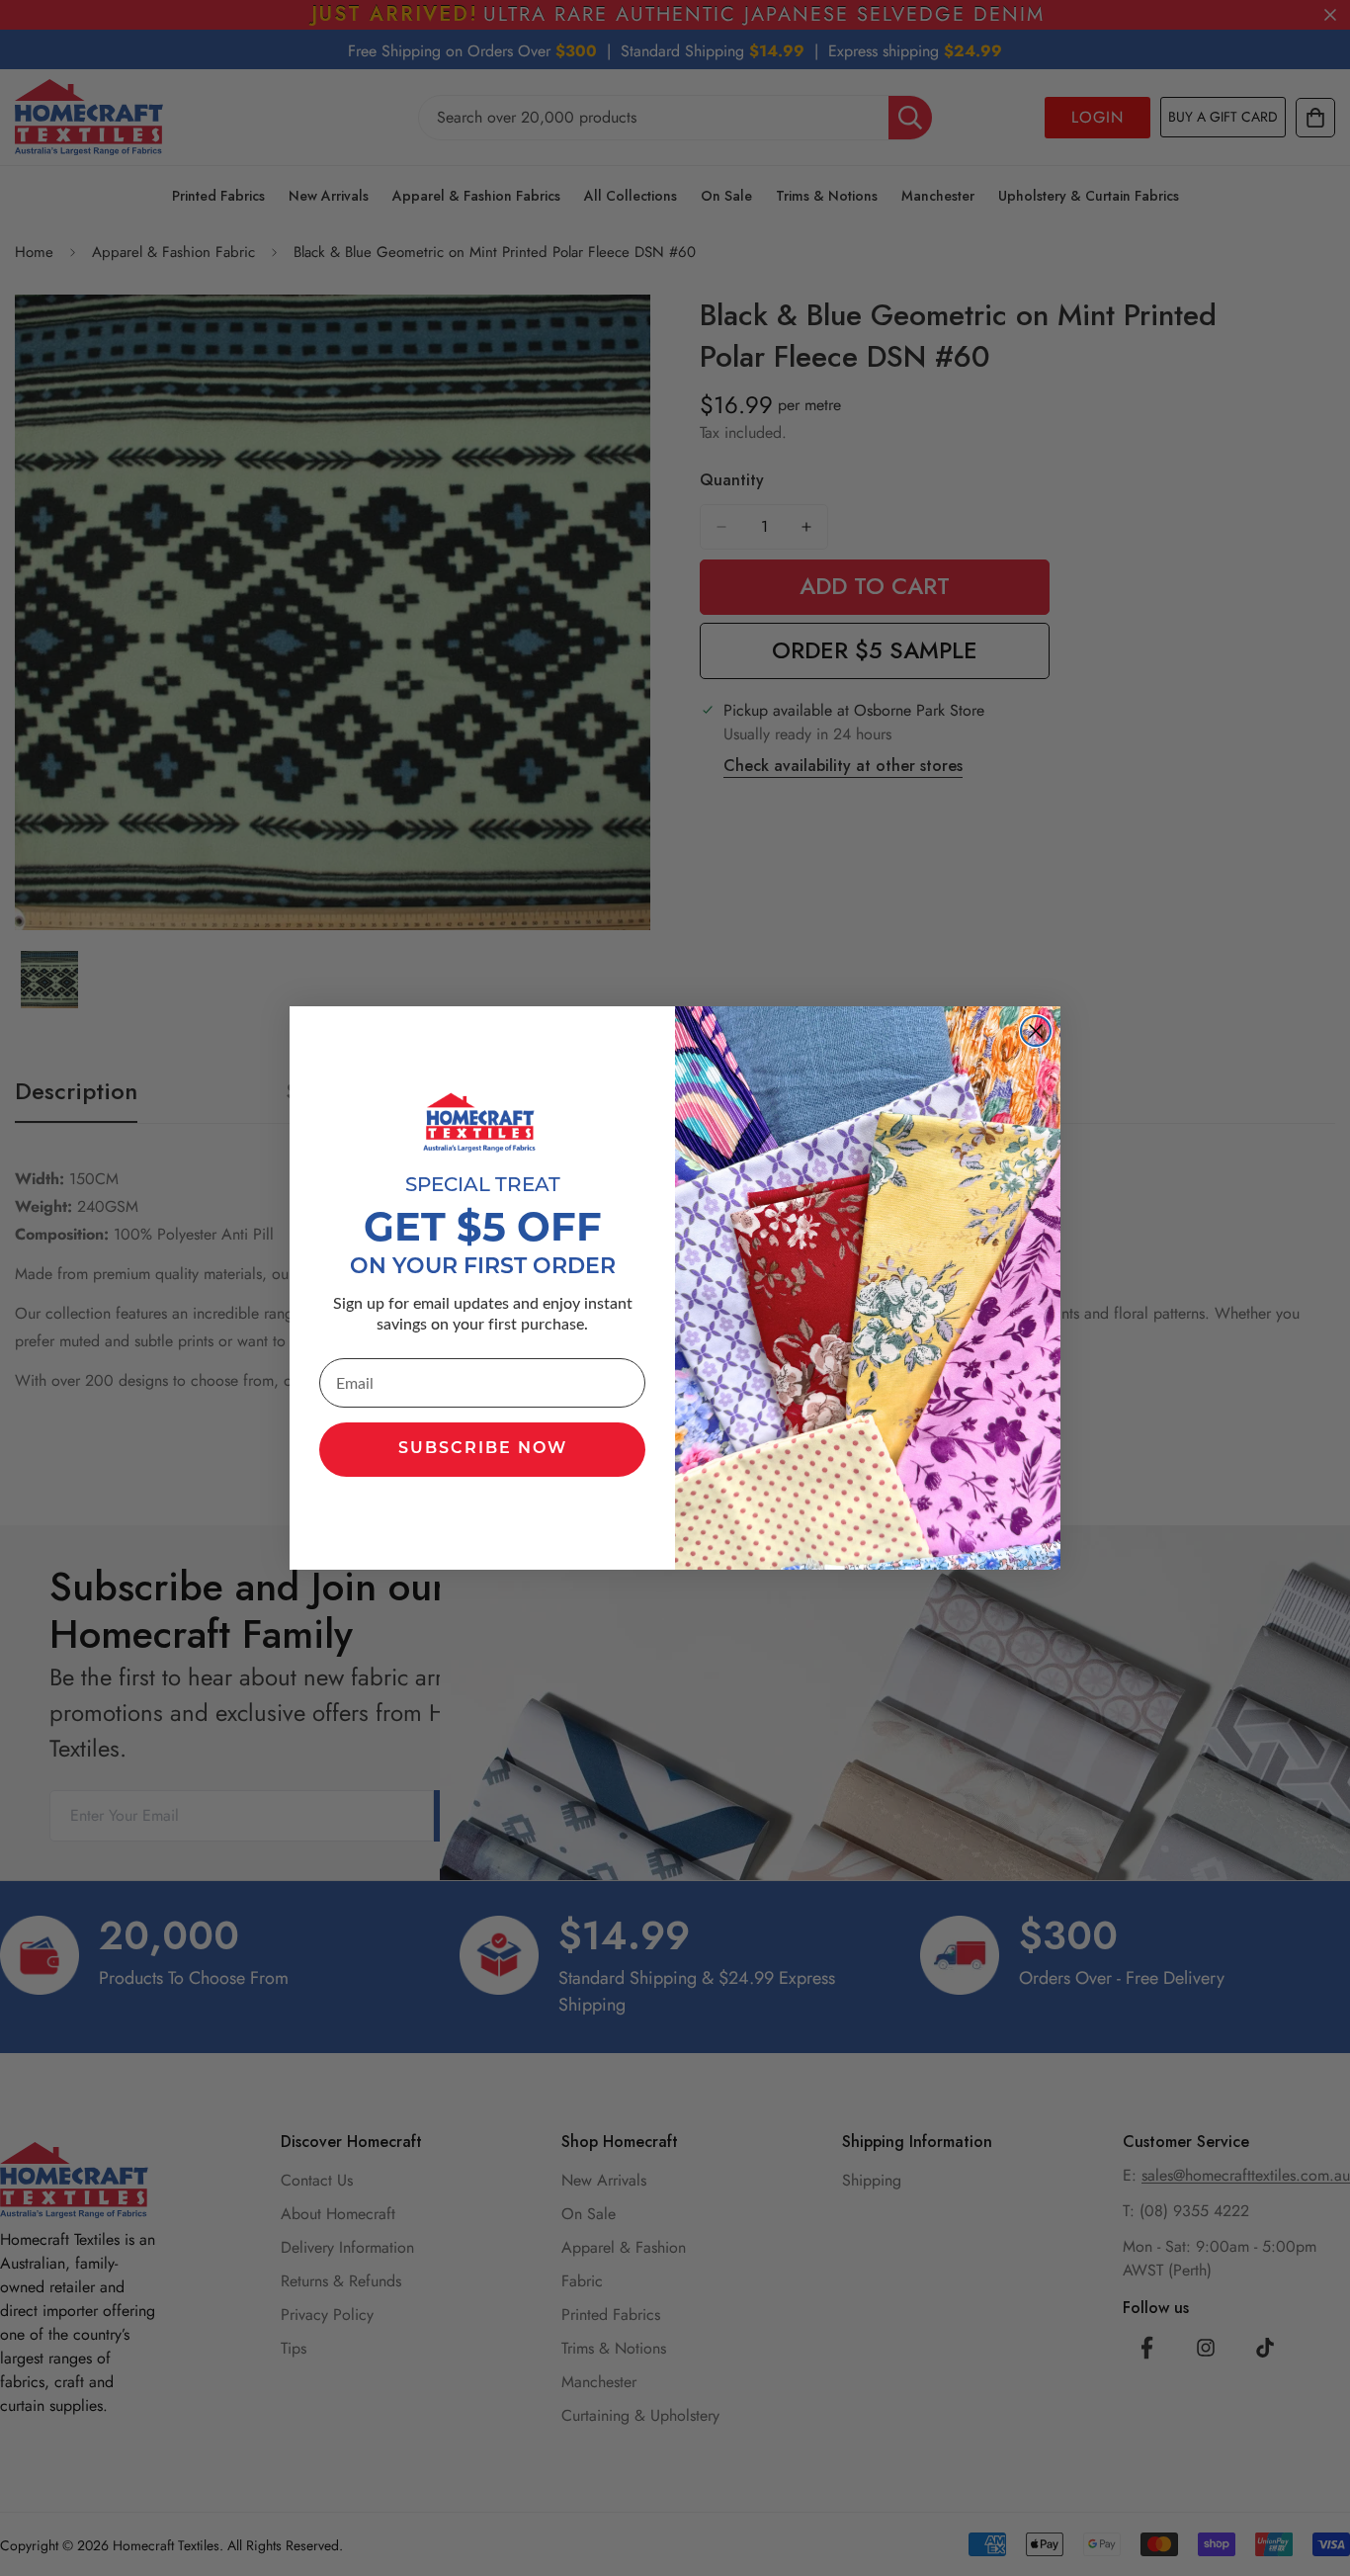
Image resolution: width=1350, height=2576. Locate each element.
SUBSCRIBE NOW (483, 1449)
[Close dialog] (1036, 1031)
